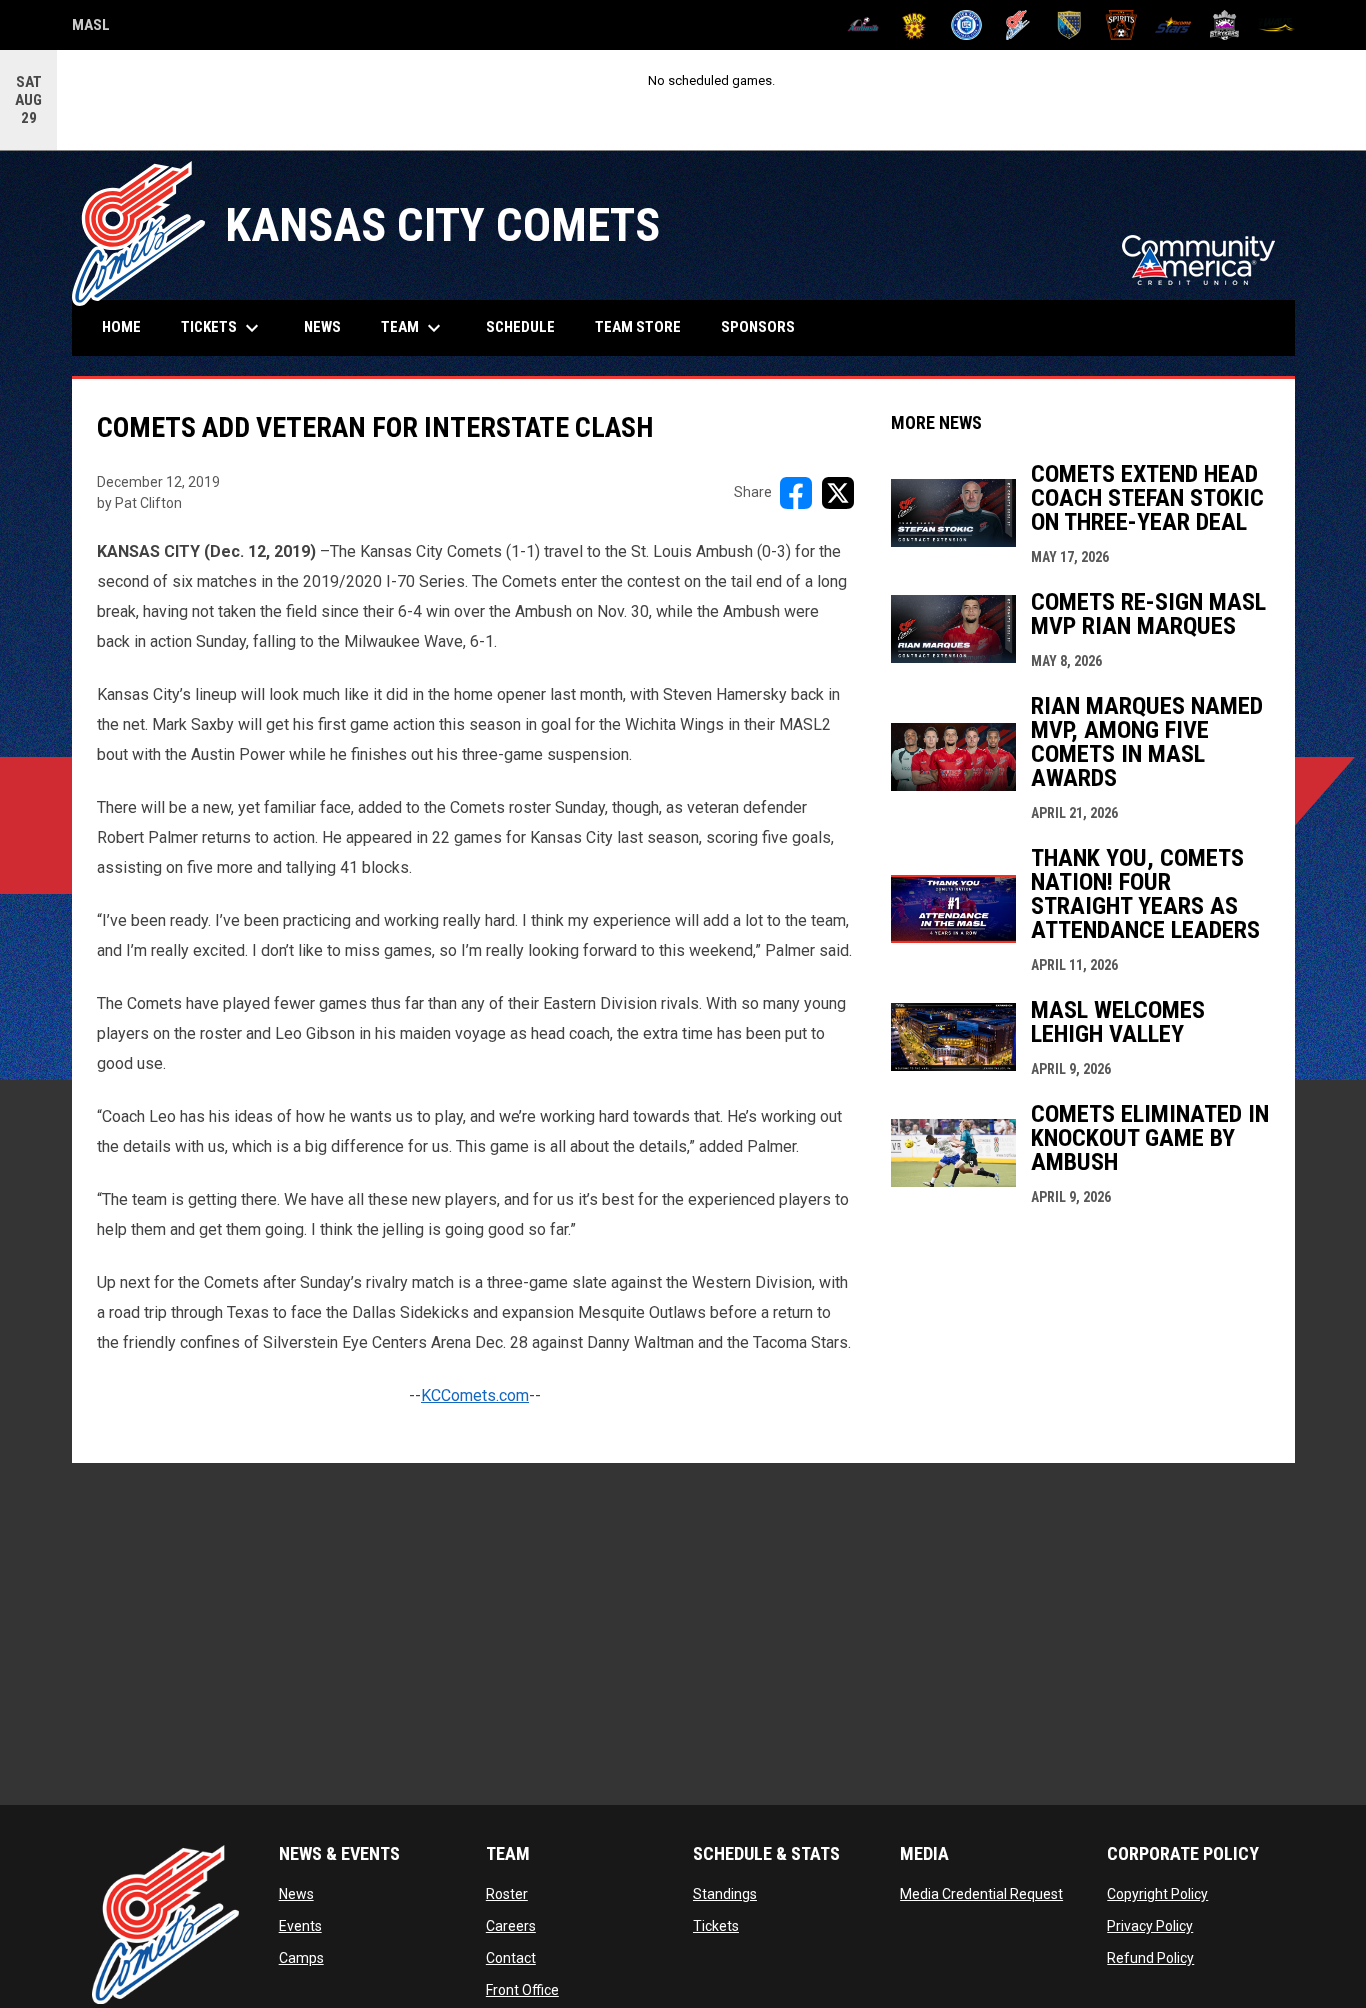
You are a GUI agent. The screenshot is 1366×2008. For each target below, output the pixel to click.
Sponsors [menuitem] (758, 327)
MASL (91, 28)
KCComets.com (475, 1395)
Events (300, 1926)
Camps (301, 1958)
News (296, 1894)
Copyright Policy (1157, 1894)
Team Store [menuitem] (645, 326)
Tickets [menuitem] (222, 328)
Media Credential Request (981, 1894)
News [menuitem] (322, 327)
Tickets (716, 1926)
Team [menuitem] (413, 328)
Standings (725, 1894)
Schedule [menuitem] (520, 327)
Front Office (522, 1990)
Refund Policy (1150, 1958)
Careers (511, 1926)
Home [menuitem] (121, 327)
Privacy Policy (1150, 1926)
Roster (507, 1894)
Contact (511, 1958)
